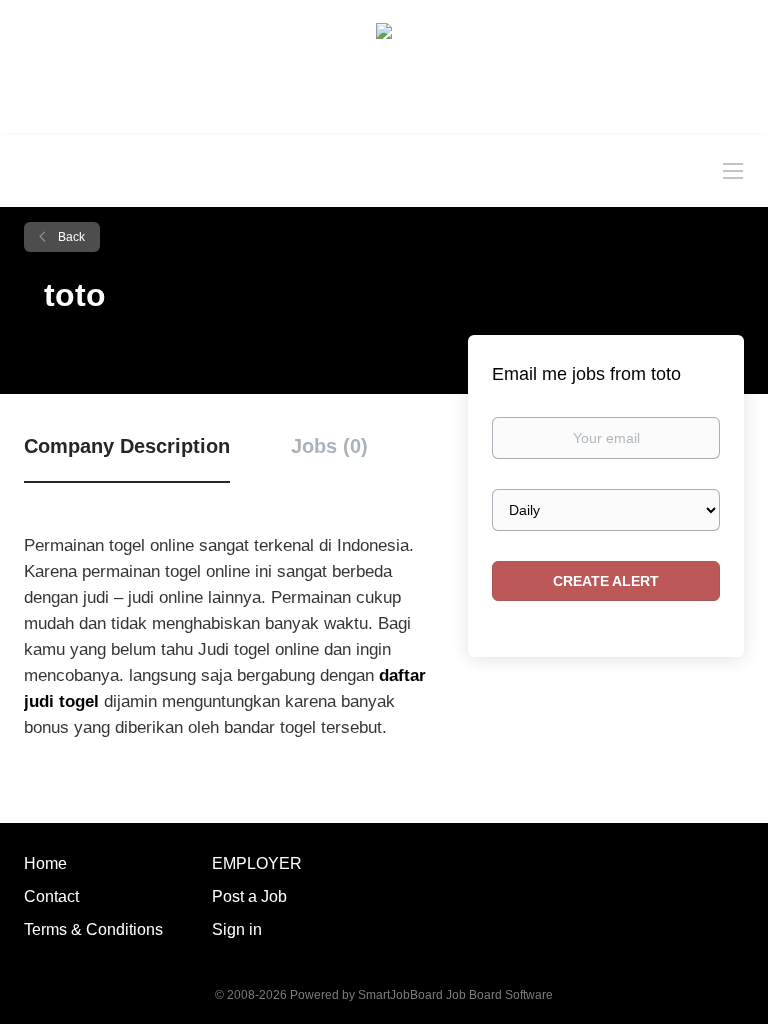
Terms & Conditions (93, 929)
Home (45, 863)
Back (70, 237)
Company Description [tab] (127, 446)
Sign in (237, 929)
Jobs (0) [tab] (329, 446)
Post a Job (249, 896)
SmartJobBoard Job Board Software (455, 995)
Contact (51, 896)
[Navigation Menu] (733, 170)
